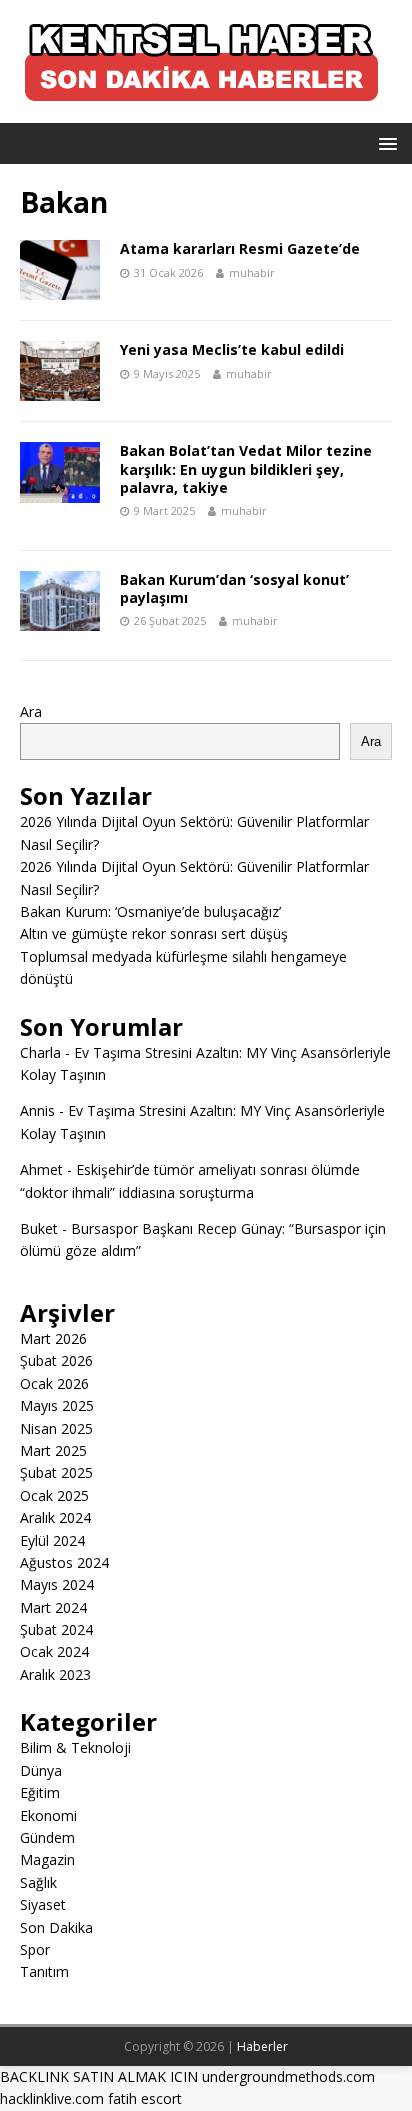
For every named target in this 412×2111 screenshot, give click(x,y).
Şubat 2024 (56, 1629)
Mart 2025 (53, 1450)
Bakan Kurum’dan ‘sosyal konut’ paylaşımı (234, 588)
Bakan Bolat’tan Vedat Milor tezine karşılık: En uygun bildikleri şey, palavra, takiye (246, 468)
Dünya (41, 1770)
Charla (40, 1052)
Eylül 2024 (52, 1540)
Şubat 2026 (56, 1360)
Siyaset (43, 1904)
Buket (39, 1228)
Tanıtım (44, 1971)
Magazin (47, 1859)
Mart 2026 (53, 1338)
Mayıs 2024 (57, 1584)
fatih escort (145, 2098)
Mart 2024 (53, 1607)
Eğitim (40, 1792)
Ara (31, 711)
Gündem (47, 1837)
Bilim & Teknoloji (75, 1747)
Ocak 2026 (54, 1383)
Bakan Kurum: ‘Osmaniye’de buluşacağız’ (150, 911)
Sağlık (38, 1882)
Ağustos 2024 (64, 1562)
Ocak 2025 (54, 1495)
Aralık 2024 (55, 1517)
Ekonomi (48, 1815)
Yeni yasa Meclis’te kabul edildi (232, 349)
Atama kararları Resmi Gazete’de (240, 248)
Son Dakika (56, 1927)
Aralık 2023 (55, 1674)
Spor (35, 1949)
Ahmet (41, 1169)
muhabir (252, 272)
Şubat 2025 (56, 1472)
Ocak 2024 (54, 1651)
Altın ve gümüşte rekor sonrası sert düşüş (154, 933)
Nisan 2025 (56, 1428)
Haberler (262, 2046)
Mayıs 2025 (57, 1405)
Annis (37, 1110)
